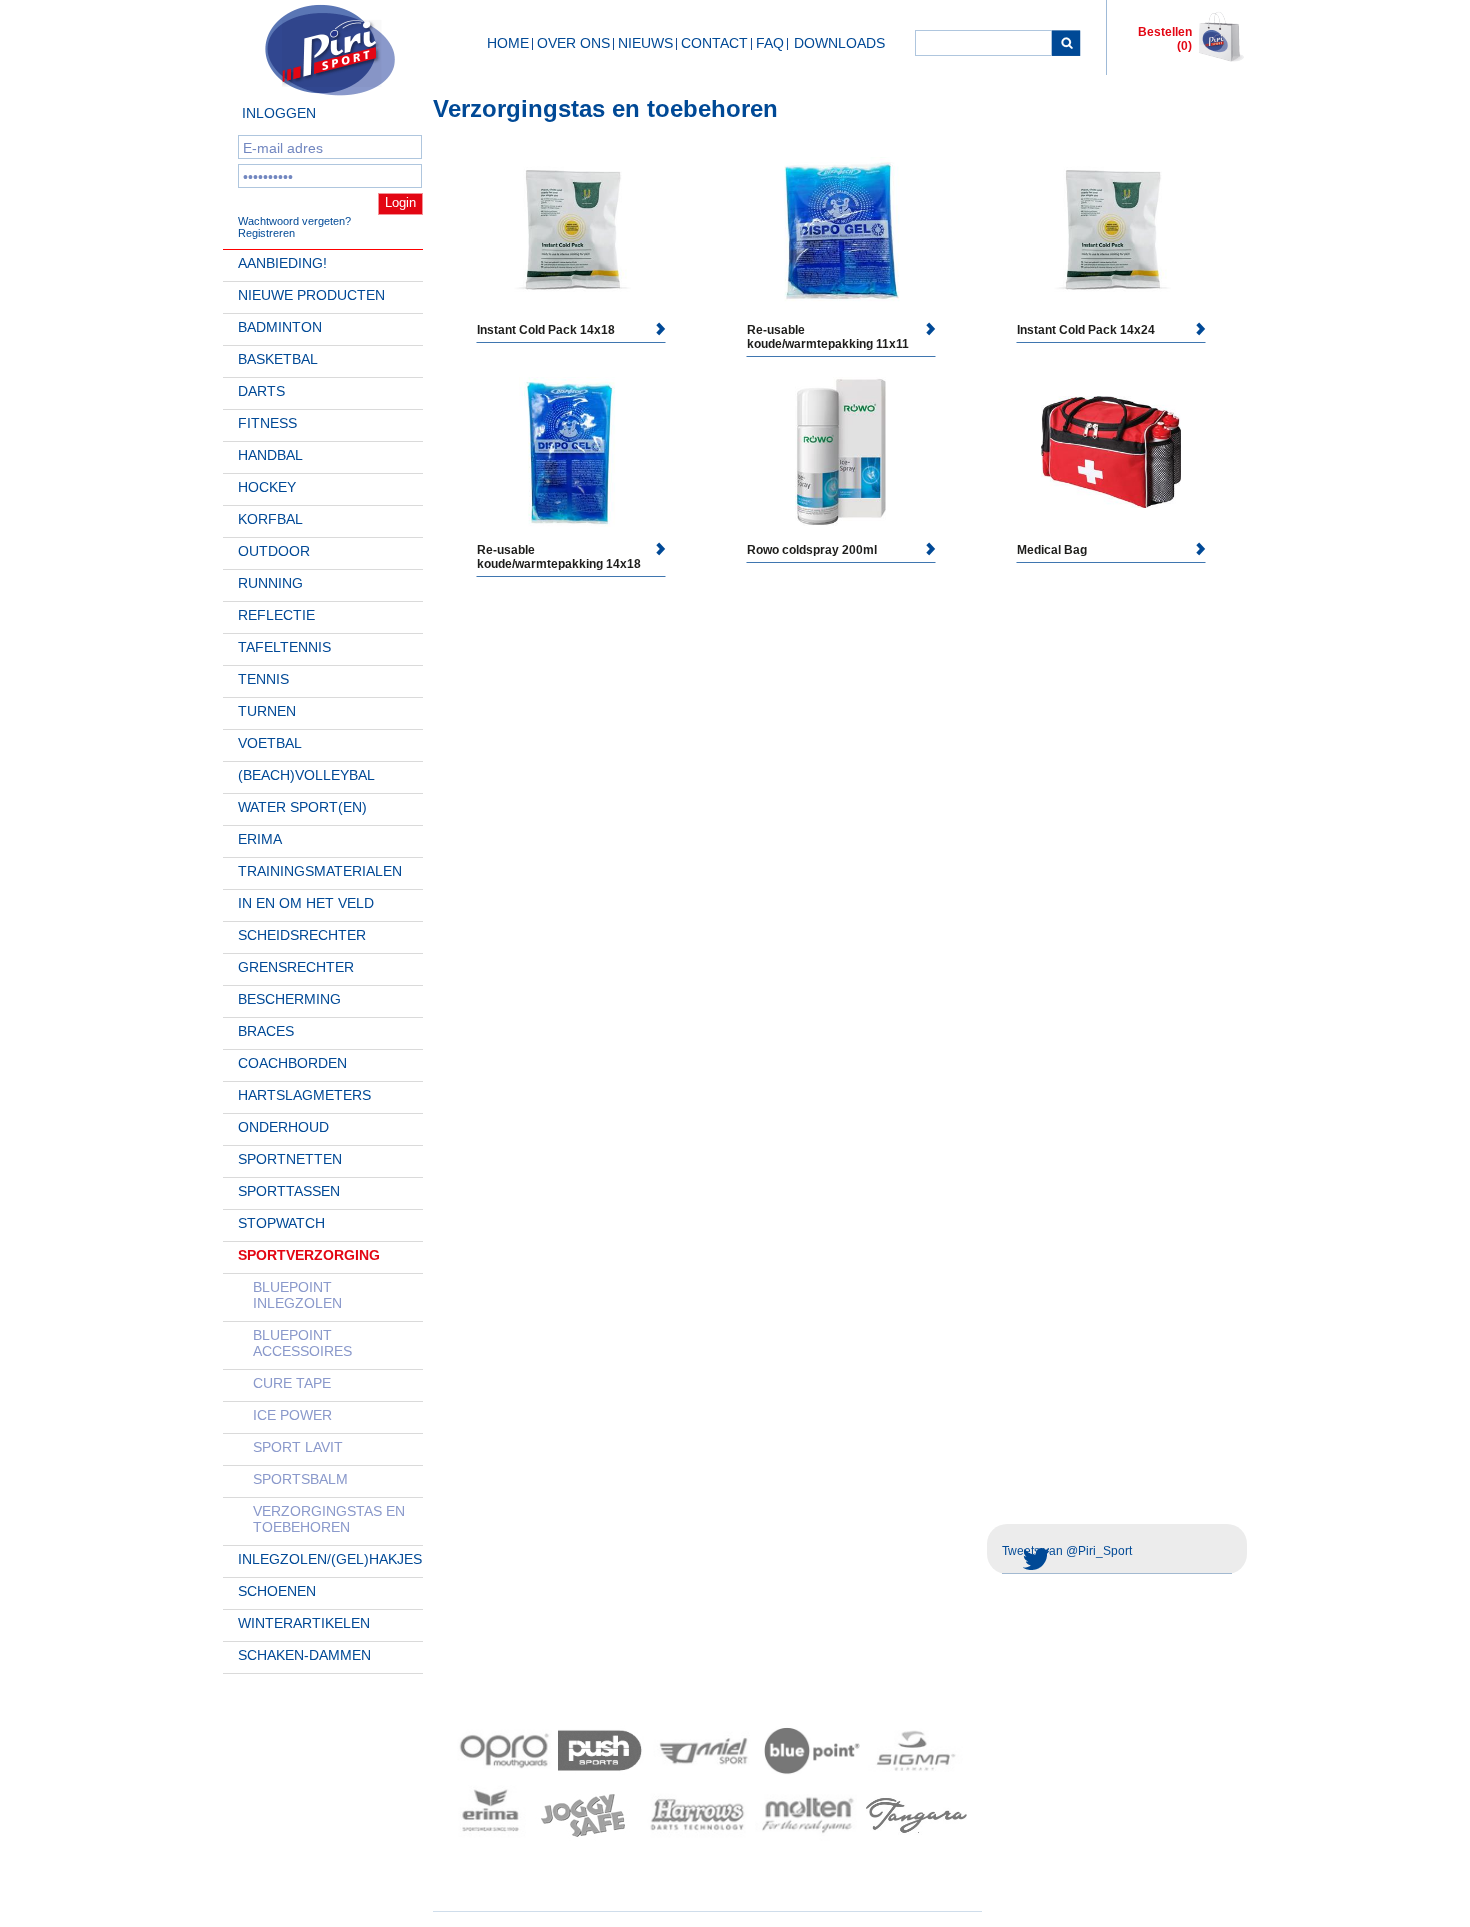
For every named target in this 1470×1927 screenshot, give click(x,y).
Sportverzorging (309, 1255)
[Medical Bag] (1111, 451)
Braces (266, 1031)
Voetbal (270, 743)
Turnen (267, 711)
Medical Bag (1052, 550)
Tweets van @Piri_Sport (1067, 1551)
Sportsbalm (300, 1479)
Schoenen (277, 1591)
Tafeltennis (284, 647)
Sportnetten (290, 1159)
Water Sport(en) (302, 807)
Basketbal (278, 359)
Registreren (266, 233)
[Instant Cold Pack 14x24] (1111, 232)
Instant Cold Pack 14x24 (1086, 330)
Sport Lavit (298, 1447)
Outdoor (274, 551)
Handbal (270, 455)
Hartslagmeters (304, 1095)
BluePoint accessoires (302, 1343)
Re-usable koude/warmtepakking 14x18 (559, 557)
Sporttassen (289, 1191)
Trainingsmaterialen (320, 871)
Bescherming (289, 999)
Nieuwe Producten (311, 295)
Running (270, 583)
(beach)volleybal (306, 775)
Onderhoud (283, 1127)
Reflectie (276, 615)
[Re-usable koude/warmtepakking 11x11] (841, 232)
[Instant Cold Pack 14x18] (571, 232)
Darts (261, 391)
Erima (260, 839)
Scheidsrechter (302, 935)
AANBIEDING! (282, 263)
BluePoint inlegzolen (297, 1295)
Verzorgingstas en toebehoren (329, 1519)
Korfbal (270, 519)
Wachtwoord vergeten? (294, 221)
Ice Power (292, 1415)
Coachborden (292, 1063)
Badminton (280, 327)
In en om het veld (306, 903)
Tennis (263, 679)
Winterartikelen (304, 1623)
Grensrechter (296, 967)
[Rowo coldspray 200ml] (841, 452)
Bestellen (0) (1165, 39)
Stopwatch (281, 1223)
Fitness (267, 423)
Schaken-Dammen (304, 1655)
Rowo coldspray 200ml (812, 550)
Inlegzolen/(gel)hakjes (330, 1559)
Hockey (267, 487)
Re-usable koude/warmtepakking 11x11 (828, 337)
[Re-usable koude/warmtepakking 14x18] (571, 452)
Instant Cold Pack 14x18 (546, 330)
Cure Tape (292, 1383)
